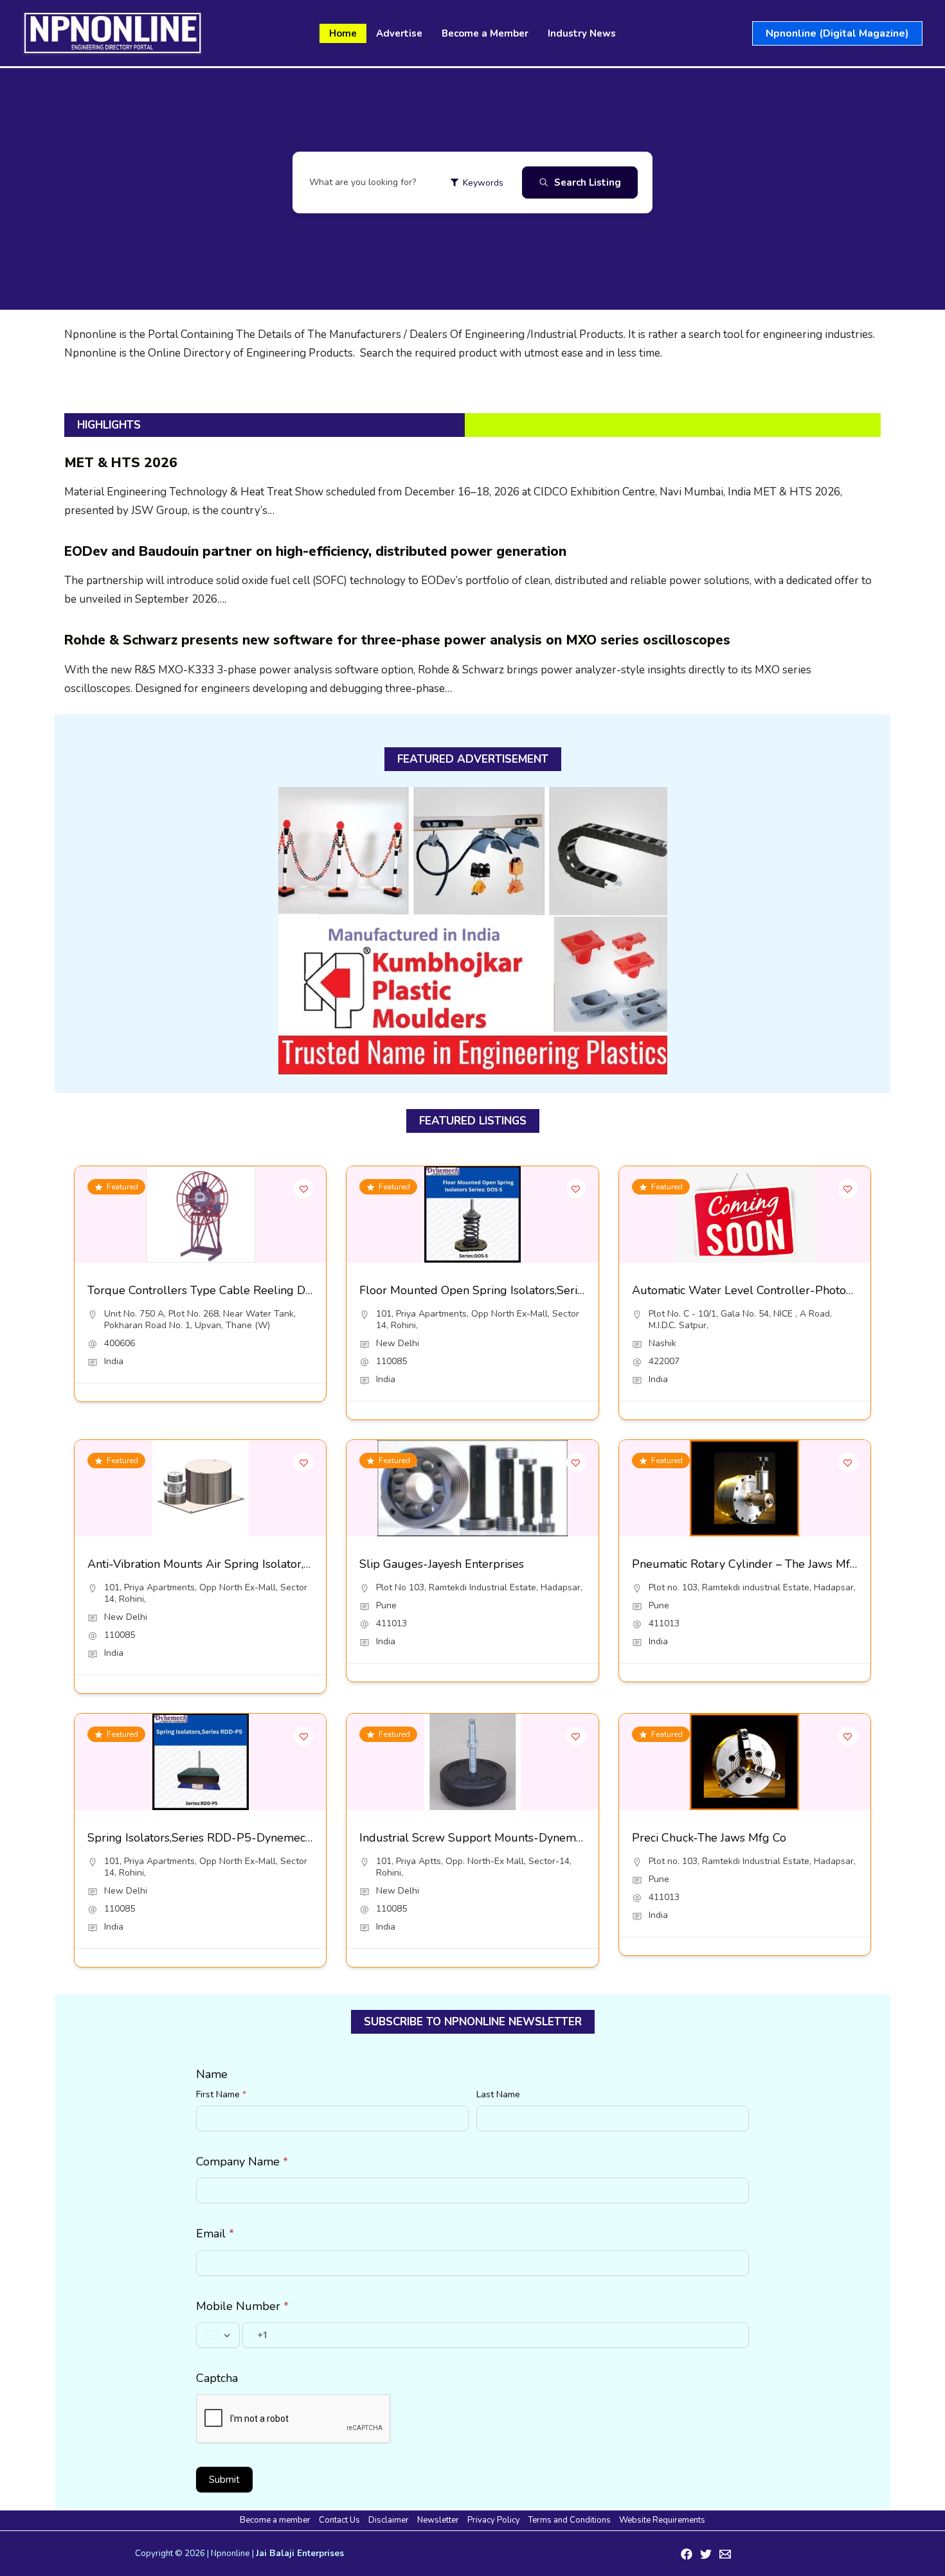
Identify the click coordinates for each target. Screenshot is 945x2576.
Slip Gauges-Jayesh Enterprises (442, 1564)
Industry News (582, 33)
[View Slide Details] (473, 932)
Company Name (242, 2162)
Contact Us (339, 2520)
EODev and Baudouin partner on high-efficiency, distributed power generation (315, 551)
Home (343, 33)
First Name (221, 2094)
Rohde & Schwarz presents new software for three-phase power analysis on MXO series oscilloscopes (397, 640)
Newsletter (438, 2520)
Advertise (399, 33)
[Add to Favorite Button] (303, 1189)
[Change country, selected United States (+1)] (218, 2335)
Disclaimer (389, 2520)
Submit (224, 2480)
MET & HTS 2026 (121, 463)
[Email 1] (725, 2554)
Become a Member (485, 33)
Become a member (275, 2520)
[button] (837, 33)
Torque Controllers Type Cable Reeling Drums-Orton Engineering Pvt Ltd (281, 1290)
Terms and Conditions (570, 2520)
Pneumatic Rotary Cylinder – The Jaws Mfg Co (753, 1564)
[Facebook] (687, 2554)
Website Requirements (662, 2520)
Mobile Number (242, 2306)
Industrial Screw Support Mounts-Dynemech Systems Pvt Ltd (521, 1838)
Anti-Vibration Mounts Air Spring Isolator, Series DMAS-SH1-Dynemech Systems (300, 1564)
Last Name (498, 2094)
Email (215, 2234)
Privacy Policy (494, 2520)
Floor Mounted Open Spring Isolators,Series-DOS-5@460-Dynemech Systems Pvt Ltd (585, 1290)
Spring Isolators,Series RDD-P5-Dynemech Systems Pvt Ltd (244, 1838)
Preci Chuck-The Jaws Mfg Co (709, 1838)
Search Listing (588, 182)
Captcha (217, 2378)
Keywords (483, 183)
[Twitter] (706, 2554)
